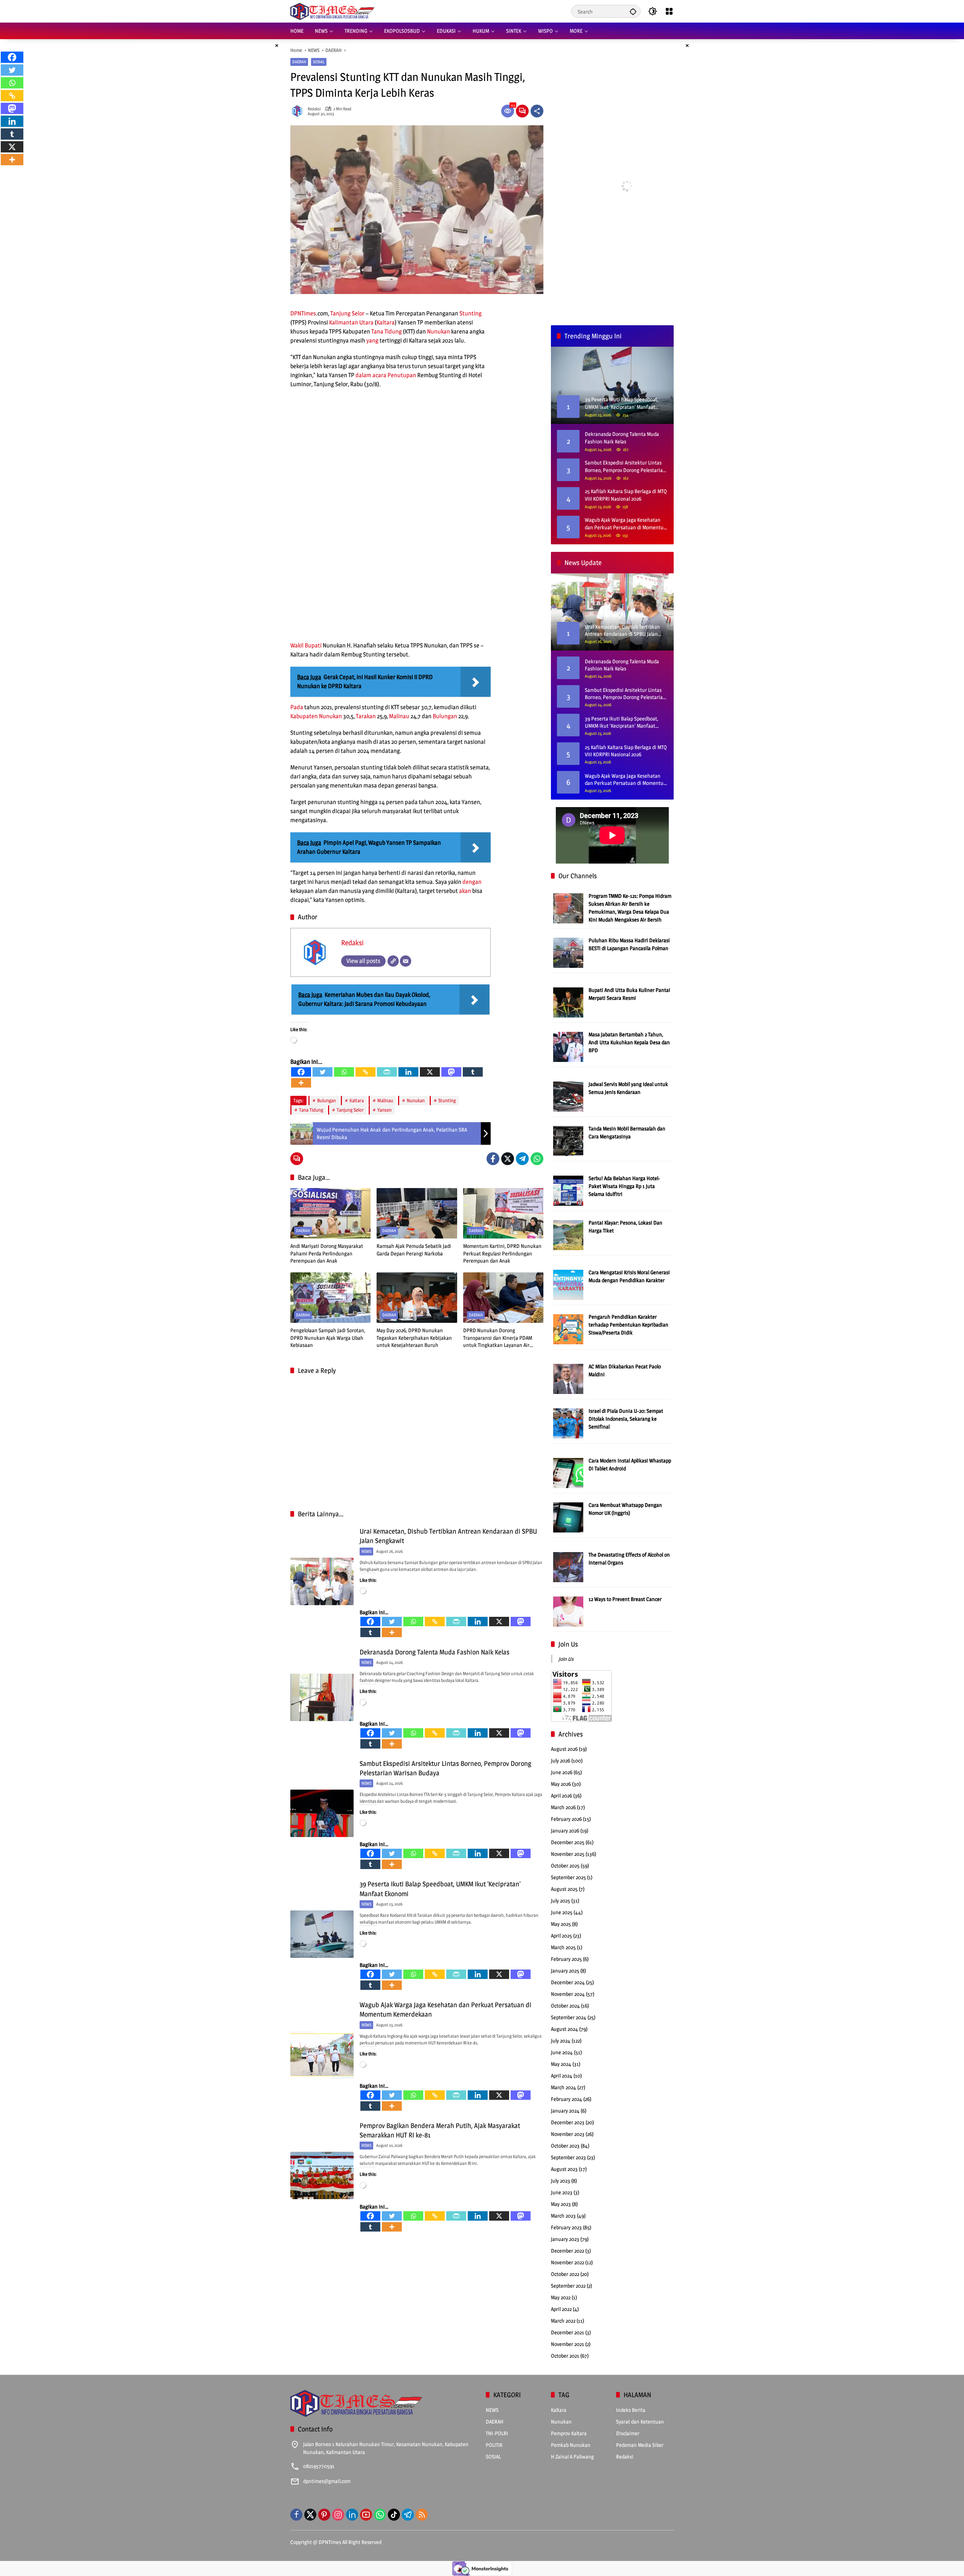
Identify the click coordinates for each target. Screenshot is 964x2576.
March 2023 (563, 2216)
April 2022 (561, 2309)
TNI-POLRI (497, 2433)
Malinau (399, 716)
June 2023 (562, 2192)
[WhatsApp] (537, 1159)
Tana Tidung (387, 331)
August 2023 (564, 2169)
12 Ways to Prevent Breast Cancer (625, 1599)
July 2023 (561, 2181)
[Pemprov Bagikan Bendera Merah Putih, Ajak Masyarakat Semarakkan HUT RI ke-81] (322, 2175)
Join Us (568, 1644)
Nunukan (439, 331)
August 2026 (564, 1749)
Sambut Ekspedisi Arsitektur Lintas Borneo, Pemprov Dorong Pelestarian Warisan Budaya (625, 466)
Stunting (471, 313)
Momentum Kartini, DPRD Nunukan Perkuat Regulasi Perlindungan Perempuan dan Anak (502, 1253)
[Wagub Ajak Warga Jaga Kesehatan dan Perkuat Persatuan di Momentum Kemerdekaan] (322, 2055)
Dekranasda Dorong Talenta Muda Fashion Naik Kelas (435, 1652)
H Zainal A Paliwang (572, 2456)
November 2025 (568, 1854)
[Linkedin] (408, 1072)
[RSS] (422, 2515)
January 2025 (565, 1970)
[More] (301, 1083)
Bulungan (445, 716)
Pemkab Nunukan (571, 2445)
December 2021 (567, 2332)
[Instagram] (338, 2515)
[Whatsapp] (344, 1072)
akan (465, 891)
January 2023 (565, 2239)
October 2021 (565, 2356)
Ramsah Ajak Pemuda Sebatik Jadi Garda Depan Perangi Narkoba (414, 1250)
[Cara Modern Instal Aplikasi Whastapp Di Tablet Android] (568, 1472)
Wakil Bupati (306, 645)
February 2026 (566, 1819)
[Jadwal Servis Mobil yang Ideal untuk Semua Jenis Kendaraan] (568, 1096)
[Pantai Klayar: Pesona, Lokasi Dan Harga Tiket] (568, 1235)
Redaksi (314, 109)
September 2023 (568, 2157)
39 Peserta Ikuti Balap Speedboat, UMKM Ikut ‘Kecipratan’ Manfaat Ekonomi (622, 722)
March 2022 (563, 2321)
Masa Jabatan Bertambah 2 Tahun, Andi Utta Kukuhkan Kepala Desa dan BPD (629, 1042)
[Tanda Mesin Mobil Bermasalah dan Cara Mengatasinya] (568, 1140)
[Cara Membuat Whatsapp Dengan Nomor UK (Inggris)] (568, 1517)
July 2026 (561, 1760)
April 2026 (561, 1795)
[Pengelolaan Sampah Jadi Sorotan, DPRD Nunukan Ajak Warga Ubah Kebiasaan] (330, 1298)
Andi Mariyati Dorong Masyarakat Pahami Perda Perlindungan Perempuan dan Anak (327, 1253)
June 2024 (562, 2052)
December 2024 (568, 1982)
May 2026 (561, 1784)
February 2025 (566, 1959)
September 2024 (569, 2017)
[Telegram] (522, 1159)
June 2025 (562, 1912)
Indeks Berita (631, 2410)
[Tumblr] (473, 1072)
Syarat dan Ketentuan (640, 2421)
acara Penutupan (394, 375)
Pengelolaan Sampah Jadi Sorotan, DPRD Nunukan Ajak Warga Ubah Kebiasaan (328, 1338)
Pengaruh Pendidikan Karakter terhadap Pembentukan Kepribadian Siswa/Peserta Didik (628, 1325)
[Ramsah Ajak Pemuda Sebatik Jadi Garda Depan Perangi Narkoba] (417, 1213)
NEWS (366, 1551)
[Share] (537, 111)
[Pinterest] (324, 2515)
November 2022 (567, 2262)
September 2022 (568, 2286)
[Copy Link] (365, 1072)
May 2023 (561, 2204)
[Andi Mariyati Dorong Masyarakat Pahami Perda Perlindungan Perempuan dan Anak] (330, 1213)
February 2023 (566, 2227)
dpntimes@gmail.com (327, 2481)
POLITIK (494, 2445)
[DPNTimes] (332, 11)
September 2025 (568, 1877)
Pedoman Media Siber (640, 2445)
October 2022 (565, 2274)
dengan (472, 882)
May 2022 (561, 2297)
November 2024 (568, 1994)
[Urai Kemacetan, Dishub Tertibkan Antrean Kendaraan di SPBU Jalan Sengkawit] (322, 1581)
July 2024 (561, 2041)
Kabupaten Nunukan (316, 716)
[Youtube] (366, 2515)
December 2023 (568, 2122)
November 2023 (568, 2134)
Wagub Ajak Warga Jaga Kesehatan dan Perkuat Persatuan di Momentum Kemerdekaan (626, 524)
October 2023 (565, 2146)
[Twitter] (323, 1072)
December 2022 (567, 2251)
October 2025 (565, 1865)
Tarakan (366, 716)
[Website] (393, 961)
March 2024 (564, 2087)
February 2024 (567, 2099)
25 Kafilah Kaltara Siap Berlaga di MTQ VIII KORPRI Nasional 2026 (626, 495)
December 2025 (568, 1842)
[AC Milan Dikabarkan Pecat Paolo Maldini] (568, 1378)
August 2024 (564, 2029)
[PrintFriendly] (387, 1072)
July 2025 (561, 1900)
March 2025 (563, 1947)
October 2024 (565, 2006)
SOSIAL (319, 62)
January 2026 (565, 1830)
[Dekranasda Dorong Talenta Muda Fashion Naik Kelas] (322, 1697)
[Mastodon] (451, 1072)
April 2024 (562, 2076)
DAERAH (299, 62)
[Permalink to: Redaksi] (299, 111)
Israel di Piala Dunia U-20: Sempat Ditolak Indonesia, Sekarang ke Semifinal (626, 1419)
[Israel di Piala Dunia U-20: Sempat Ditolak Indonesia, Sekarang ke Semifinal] (568, 1423)
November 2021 (567, 2344)
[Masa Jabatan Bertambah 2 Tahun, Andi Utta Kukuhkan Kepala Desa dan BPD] (568, 1046)
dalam (363, 375)
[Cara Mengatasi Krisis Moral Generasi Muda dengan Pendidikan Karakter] (568, 1284)
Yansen (384, 1110)
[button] (633, 11)
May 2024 (561, 2064)
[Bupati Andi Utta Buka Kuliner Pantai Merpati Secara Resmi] (568, 1002)
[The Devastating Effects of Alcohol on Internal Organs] (568, 1567)
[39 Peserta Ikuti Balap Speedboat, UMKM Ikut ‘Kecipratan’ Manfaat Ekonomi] (322, 1934)
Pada (297, 707)
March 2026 (563, 1807)
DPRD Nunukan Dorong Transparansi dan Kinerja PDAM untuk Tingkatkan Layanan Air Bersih (498, 1338)
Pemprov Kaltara (569, 2433)
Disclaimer (628, 2433)
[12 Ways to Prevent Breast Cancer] (568, 1611)
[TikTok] (394, 2515)
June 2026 (562, 1772)
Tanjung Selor (347, 313)
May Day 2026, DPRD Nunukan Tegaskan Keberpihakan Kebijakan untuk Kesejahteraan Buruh (414, 1338)
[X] (430, 1072)
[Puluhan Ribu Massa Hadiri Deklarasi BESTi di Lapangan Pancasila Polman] (568, 952)
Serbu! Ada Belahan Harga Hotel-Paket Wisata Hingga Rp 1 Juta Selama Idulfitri (624, 1186)
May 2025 (561, 1924)
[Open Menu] (669, 11)
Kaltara (386, 322)
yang (372, 340)
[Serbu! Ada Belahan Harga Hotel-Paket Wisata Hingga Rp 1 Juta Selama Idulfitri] (568, 1190)
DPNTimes (303, 313)
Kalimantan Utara (351, 322)
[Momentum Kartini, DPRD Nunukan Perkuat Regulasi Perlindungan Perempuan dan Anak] (503, 1213)
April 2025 (561, 1935)
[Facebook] (301, 1072)
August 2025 (564, 1889)
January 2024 (565, 2111)
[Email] (406, 961)
